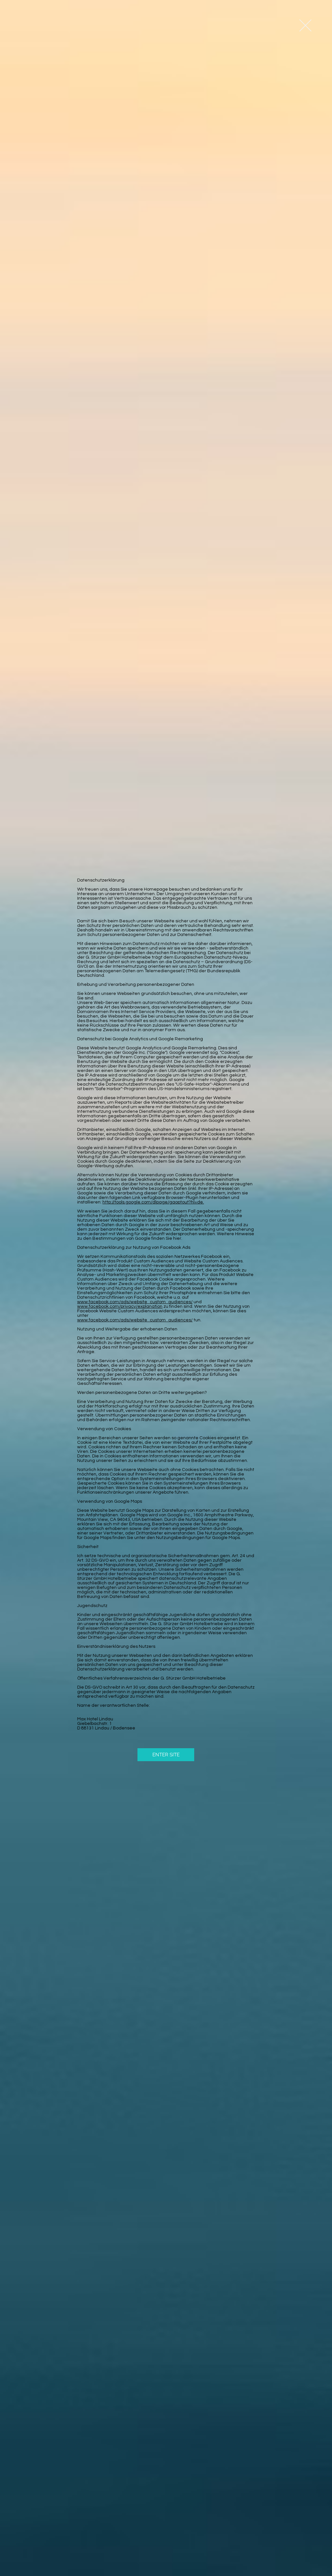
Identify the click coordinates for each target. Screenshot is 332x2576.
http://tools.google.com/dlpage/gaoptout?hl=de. (153, 1202)
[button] (305, 25)
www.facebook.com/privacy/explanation (120, 1306)
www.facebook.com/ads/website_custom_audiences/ (135, 1302)
